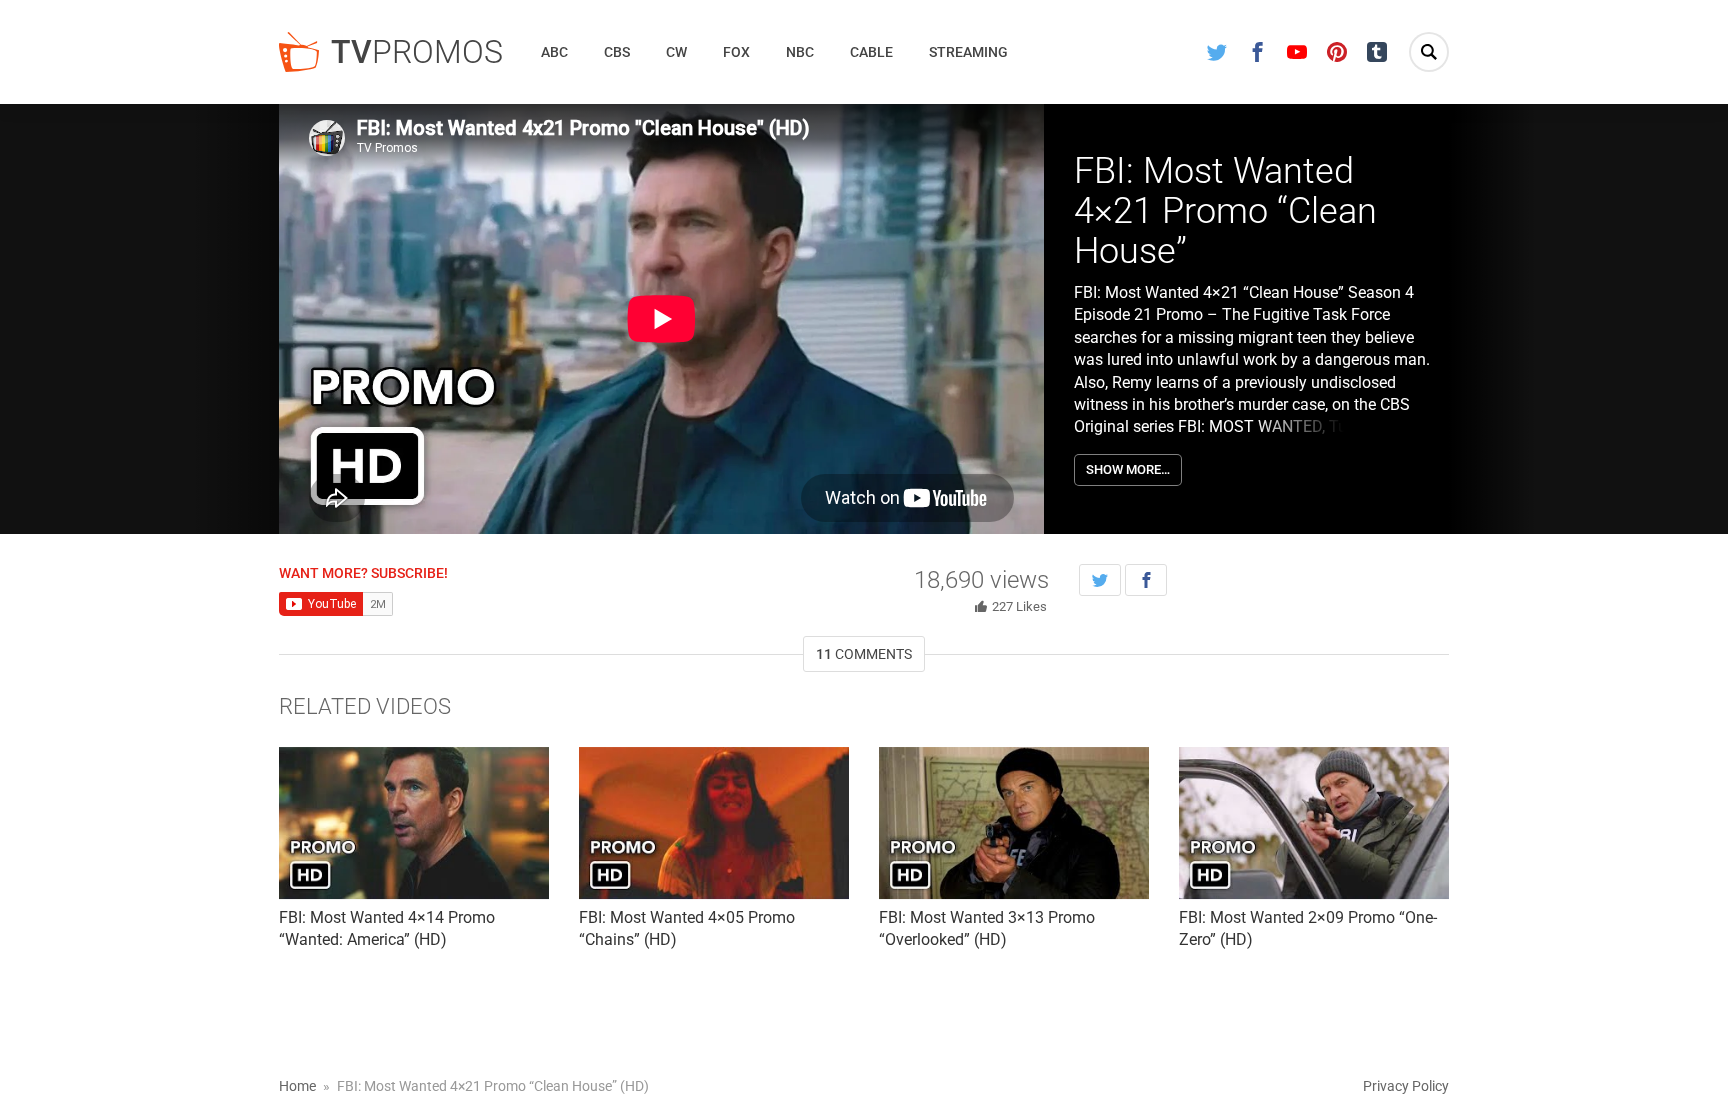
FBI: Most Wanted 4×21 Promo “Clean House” (1225, 210)
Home (297, 1086)
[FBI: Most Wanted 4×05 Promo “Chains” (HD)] (714, 823)
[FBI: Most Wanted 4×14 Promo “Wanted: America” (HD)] (414, 823)
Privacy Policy (1406, 1086)
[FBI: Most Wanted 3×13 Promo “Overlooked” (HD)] (1014, 823)
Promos (417, 52)
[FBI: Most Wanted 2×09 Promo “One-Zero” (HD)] (1314, 823)
